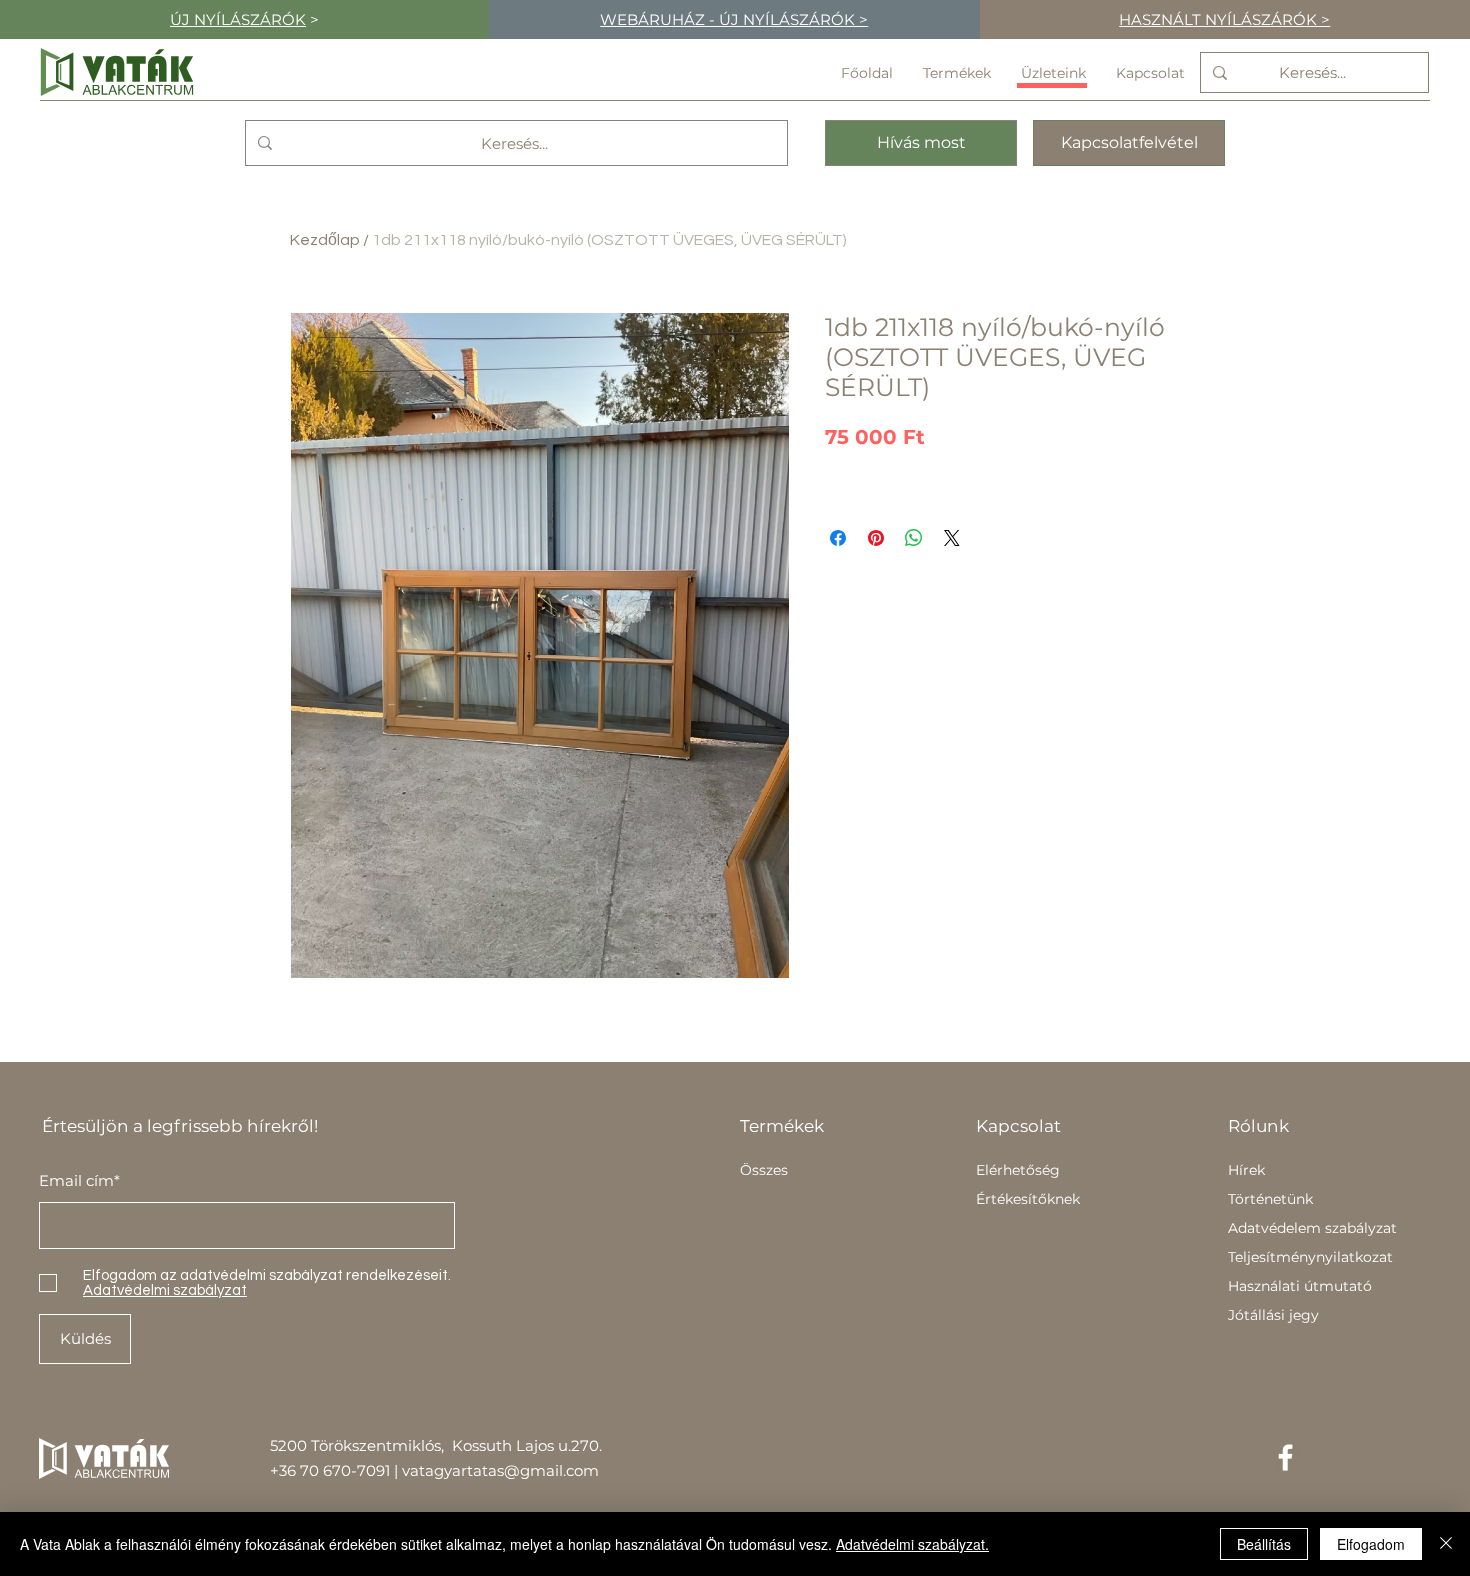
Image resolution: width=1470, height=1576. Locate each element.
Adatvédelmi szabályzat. (912, 1544)
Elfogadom (1371, 1544)
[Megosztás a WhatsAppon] (914, 538)
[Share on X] (952, 538)
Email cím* (79, 1180)
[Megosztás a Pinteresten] (876, 538)
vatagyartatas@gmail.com (500, 1470)
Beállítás (1264, 1544)
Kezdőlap (325, 240)
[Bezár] (1446, 1544)
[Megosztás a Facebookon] (838, 538)
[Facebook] (1285, 1457)
